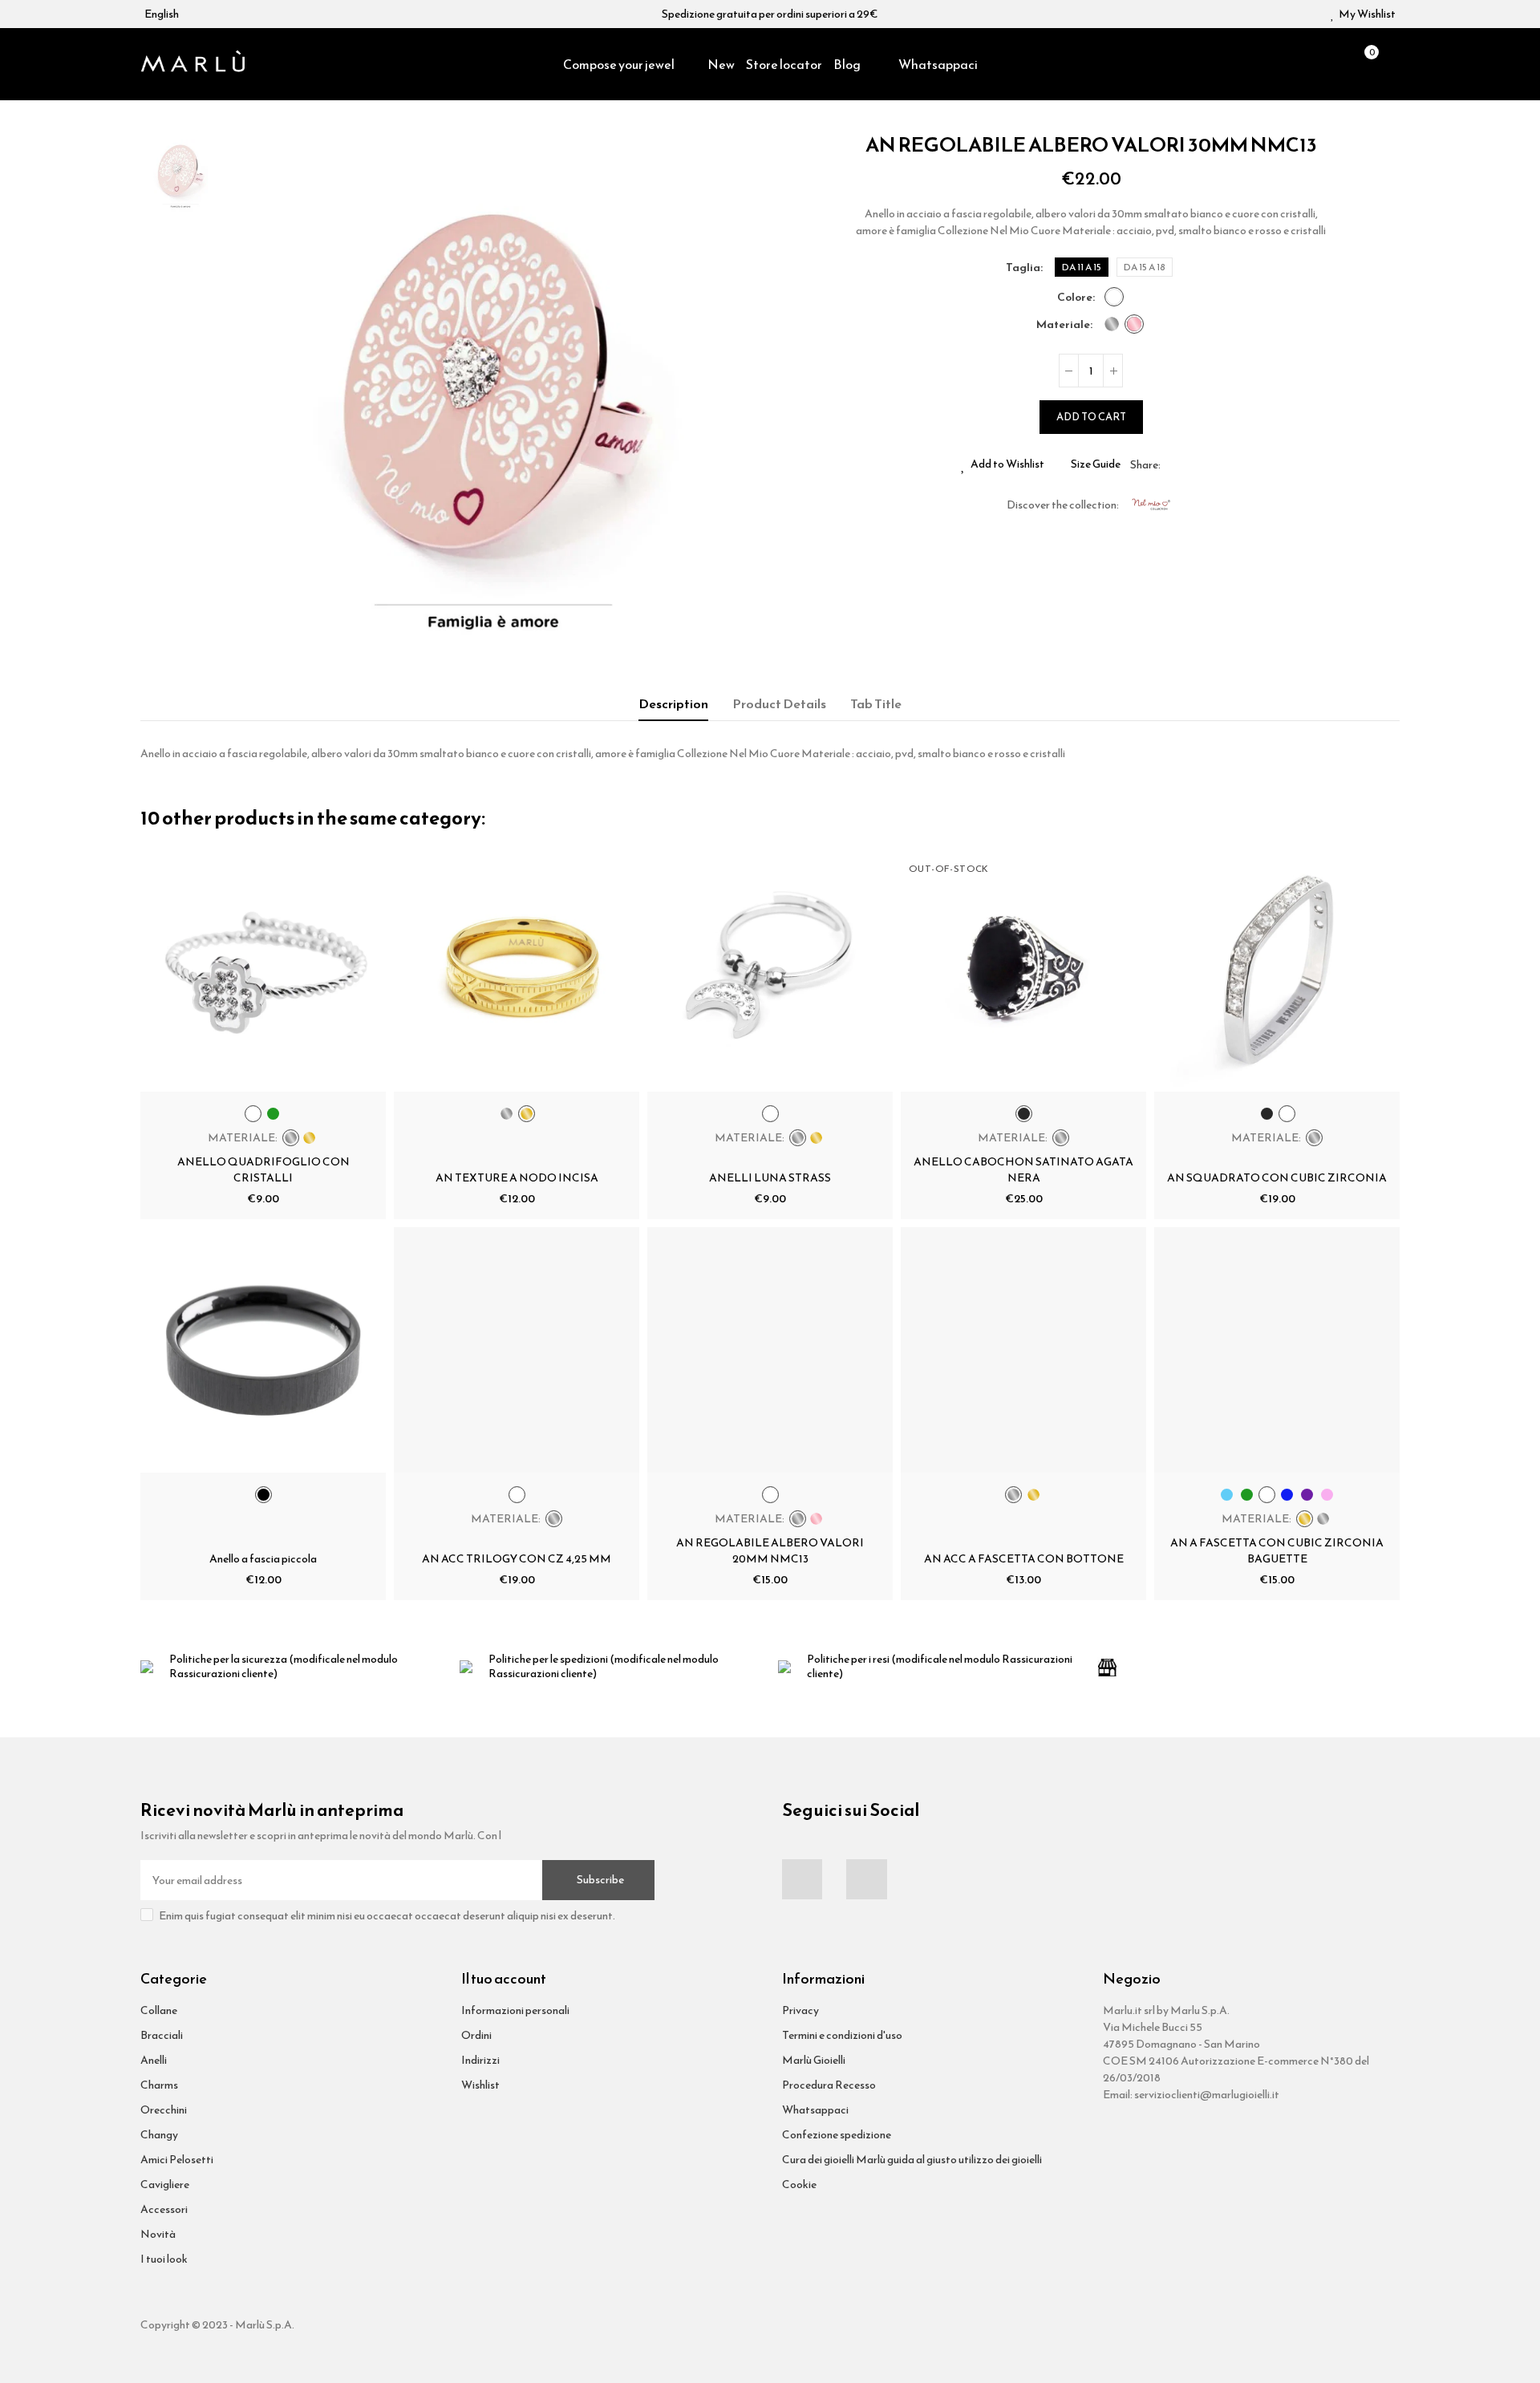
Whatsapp (1211, 464)
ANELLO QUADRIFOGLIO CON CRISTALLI (263, 1170)
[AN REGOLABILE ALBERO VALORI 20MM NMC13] (770, 1350)
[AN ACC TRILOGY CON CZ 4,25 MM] (517, 1350)
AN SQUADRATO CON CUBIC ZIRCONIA (1277, 1178)
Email (1192, 464)
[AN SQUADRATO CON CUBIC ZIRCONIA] (1277, 969)
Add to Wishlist (1007, 464)
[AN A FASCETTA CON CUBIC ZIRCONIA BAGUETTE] (1277, 1350)
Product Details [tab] (779, 703)
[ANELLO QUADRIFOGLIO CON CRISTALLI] (263, 969)
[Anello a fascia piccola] (263, 1350)
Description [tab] (673, 703)
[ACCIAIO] (1112, 324)
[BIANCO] (1114, 297)
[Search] (1336, 64)
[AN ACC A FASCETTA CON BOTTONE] (1023, 1350)
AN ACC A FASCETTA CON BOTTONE (1024, 1559)
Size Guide (1096, 464)
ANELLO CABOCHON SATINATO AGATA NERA (1023, 1170)
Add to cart (1091, 417)
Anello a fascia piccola (263, 1559)
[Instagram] (866, 1879)
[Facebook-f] (802, 1879)
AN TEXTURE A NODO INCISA (517, 1178)
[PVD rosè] (1134, 324)
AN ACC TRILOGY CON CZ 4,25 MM (517, 1559)
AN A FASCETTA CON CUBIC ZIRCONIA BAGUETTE (1277, 1551)
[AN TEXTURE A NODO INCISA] (517, 969)
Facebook (1173, 464)
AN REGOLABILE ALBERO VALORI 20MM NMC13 (770, 1551)
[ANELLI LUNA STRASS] (770, 969)
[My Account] (1392, 64)
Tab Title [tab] (876, 703)
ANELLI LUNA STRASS (770, 1178)
